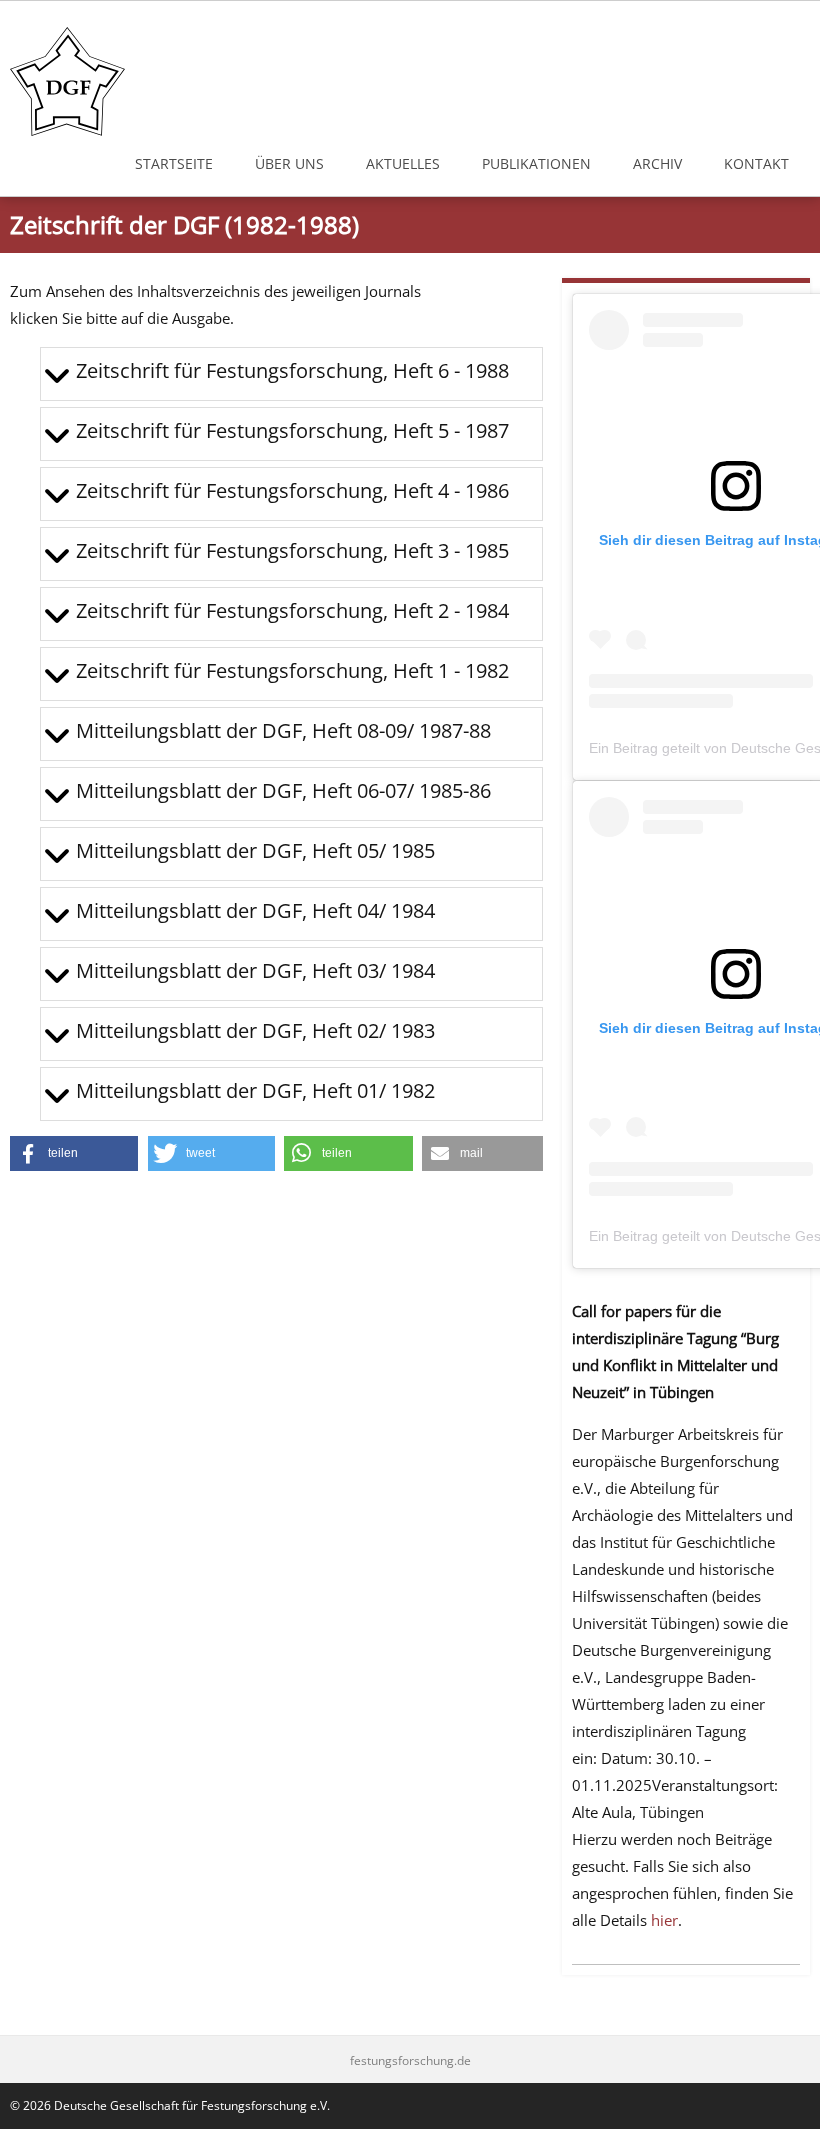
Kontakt (756, 163)
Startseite (174, 163)
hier (664, 1920)
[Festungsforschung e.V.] (67, 81)
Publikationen (536, 163)
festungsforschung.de (410, 2061)
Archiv (657, 163)
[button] (74, 1153)
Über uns (289, 163)
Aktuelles (403, 163)
